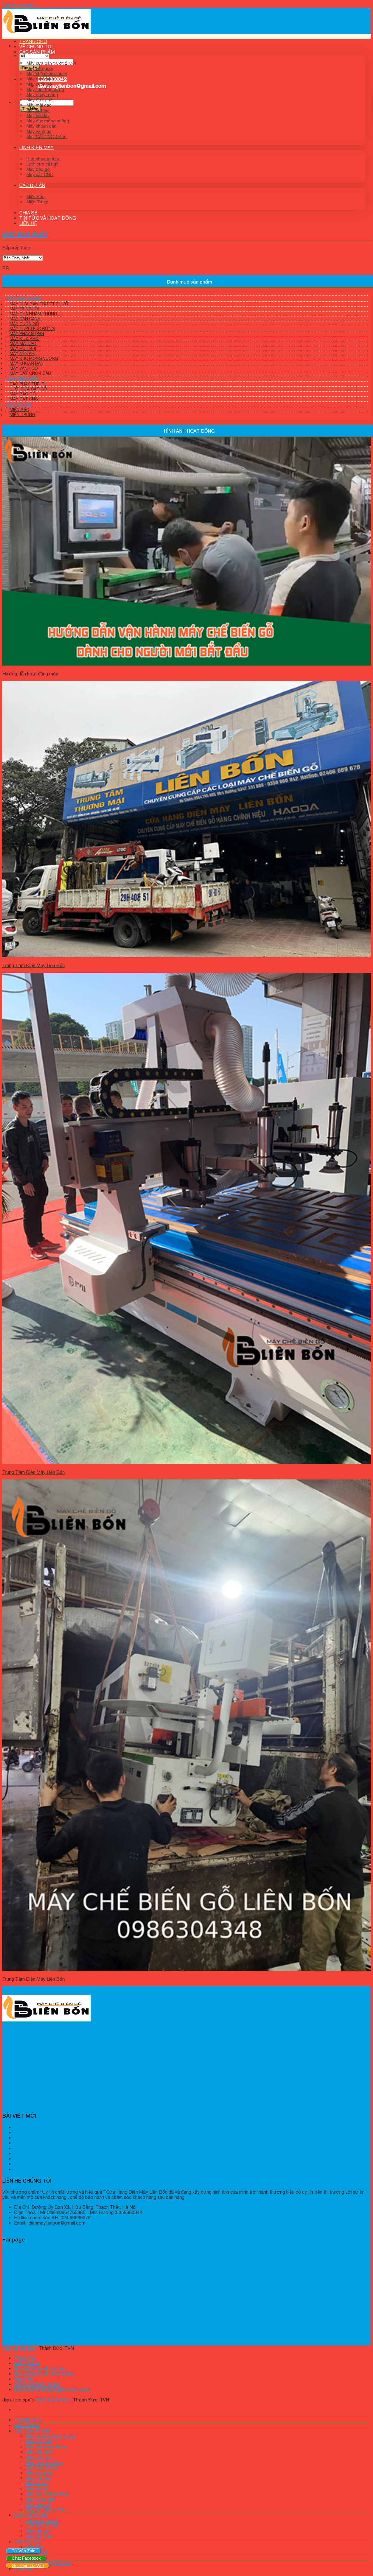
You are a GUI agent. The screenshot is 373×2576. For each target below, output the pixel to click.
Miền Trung (37, 202)
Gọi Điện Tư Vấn (28, 2565)
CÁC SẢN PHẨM (37, 52)
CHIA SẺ (28, 213)
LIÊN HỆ (28, 223)
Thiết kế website (54, 2400)
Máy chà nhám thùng (47, 74)
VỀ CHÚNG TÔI (36, 47)
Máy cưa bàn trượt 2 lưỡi (51, 63)
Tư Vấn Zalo (23, 2551)
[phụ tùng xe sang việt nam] (46, 36)
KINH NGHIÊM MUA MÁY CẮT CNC (52, 2390)
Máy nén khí (38, 116)
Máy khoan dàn (41, 126)
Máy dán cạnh (40, 79)
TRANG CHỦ (33, 41)
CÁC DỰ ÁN (32, 185)
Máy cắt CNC (40, 174)
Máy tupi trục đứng (45, 89)
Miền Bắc (36, 197)
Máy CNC (24, 2379)
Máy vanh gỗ (39, 131)
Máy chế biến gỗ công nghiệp (44, 2374)
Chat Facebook (26, 2558)
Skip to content (19, 5)
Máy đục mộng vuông (48, 121)
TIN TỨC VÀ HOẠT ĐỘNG (48, 218)
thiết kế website (19, 2348)
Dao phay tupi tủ (43, 159)
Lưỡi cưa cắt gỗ (43, 164)
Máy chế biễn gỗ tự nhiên (40, 2369)
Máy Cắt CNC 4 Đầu (46, 137)
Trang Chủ (24, 2358)
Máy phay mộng (42, 95)
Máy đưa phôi (40, 100)
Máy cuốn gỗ (39, 84)
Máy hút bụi (38, 110)
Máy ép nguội (40, 68)
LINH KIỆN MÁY (36, 147)
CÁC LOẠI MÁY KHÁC (37, 2384)
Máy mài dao (39, 105)
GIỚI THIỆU (27, 2363)
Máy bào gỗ (38, 169)
